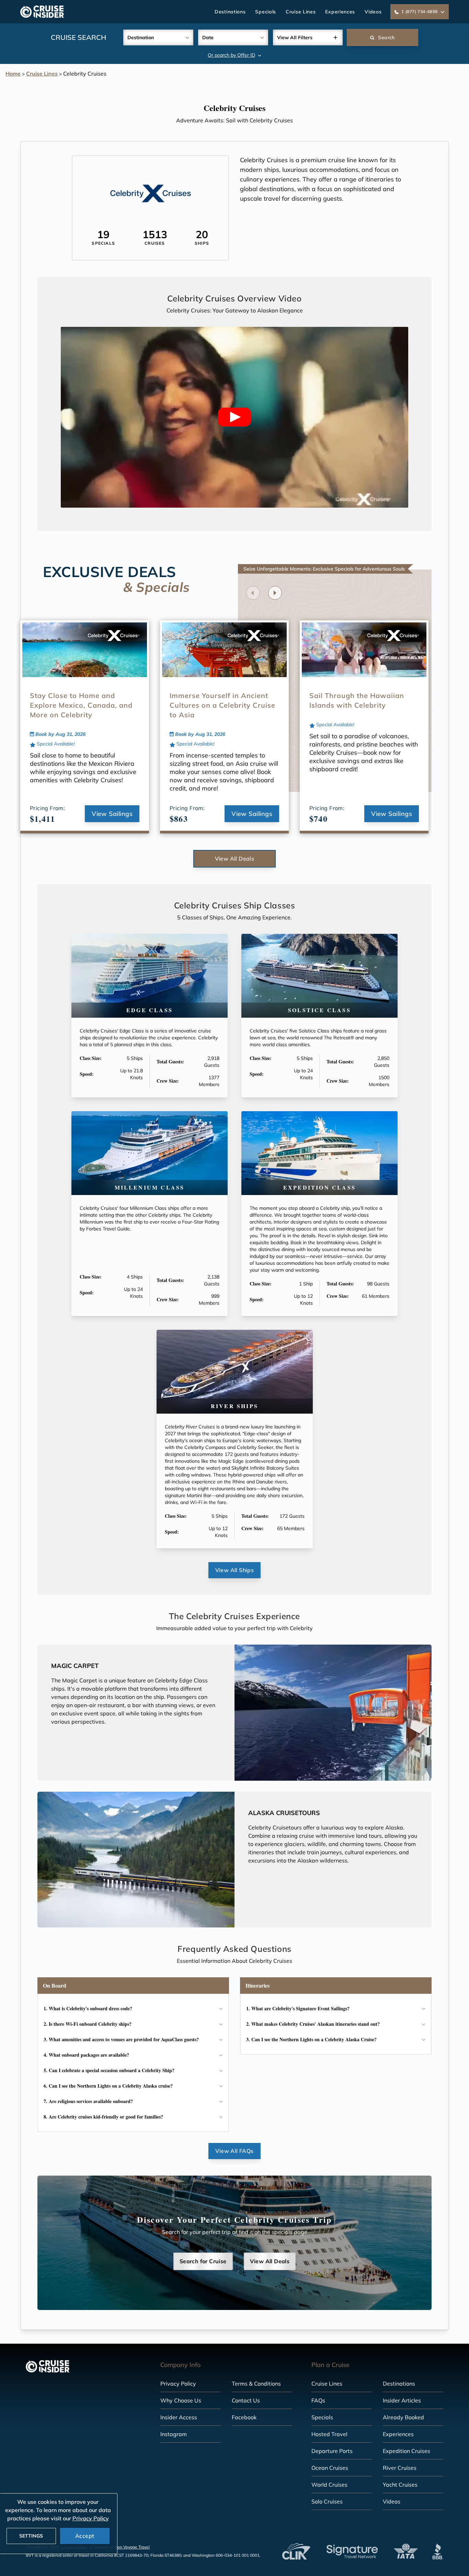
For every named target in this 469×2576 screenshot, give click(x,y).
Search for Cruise (203, 2261)
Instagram (174, 2434)
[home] (42, 12)
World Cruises (329, 2485)
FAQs (318, 2400)
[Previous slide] (253, 593)
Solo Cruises (327, 2501)
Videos (373, 12)
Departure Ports (332, 2451)
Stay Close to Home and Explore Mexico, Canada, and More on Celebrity (81, 705)
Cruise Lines (301, 12)
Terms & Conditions (256, 2384)
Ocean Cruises (330, 2468)
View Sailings (112, 814)
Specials (266, 12)
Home (13, 74)
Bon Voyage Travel (132, 2547)
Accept (85, 2536)
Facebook (244, 2417)
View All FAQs (234, 2151)
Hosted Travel (329, 2434)
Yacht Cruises (400, 2485)
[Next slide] (275, 593)
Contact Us (246, 2400)
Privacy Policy (178, 2384)
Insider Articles (402, 2400)
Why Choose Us (181, 2400)
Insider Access (179, 2417)
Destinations (230, 12)
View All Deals (235, 859)
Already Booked (403, 2417)
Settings (31, 2536)
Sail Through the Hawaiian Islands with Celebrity (357, 700)
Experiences (340, 12)
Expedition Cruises (407, 2451)
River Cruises (400, 2468)
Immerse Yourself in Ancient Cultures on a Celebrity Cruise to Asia (222, 705)
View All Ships (235, 1570)
